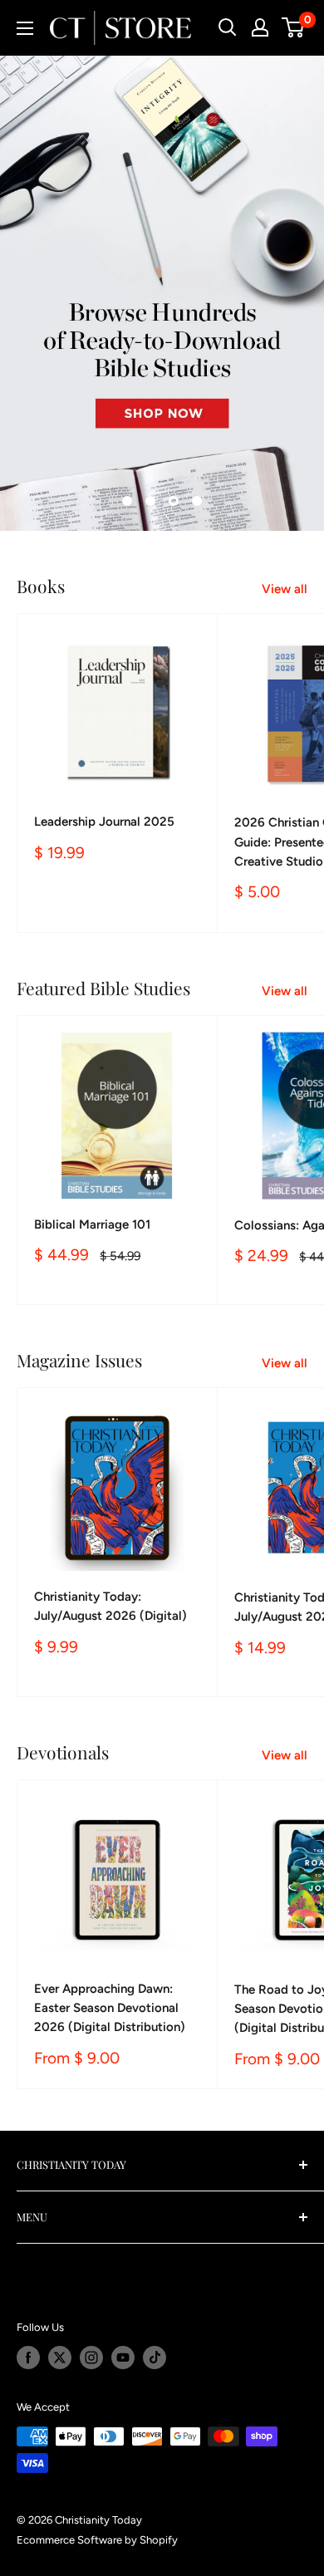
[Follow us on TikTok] (155, 2358)
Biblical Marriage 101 (92, 1224)
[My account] (260, 27)
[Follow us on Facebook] (28, 2358)
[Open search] (228, 27)
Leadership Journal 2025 (104, 822)
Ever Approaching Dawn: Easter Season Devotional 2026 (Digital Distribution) (110, 2008)
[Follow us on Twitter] (60, 2358)
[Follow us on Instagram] (91, 2358)
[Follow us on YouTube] (123, 2358)
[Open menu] (25, 28)
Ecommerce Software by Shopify (97, 2540)
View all (285, 589)
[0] (294, 27)
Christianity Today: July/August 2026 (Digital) (110, 1606)
